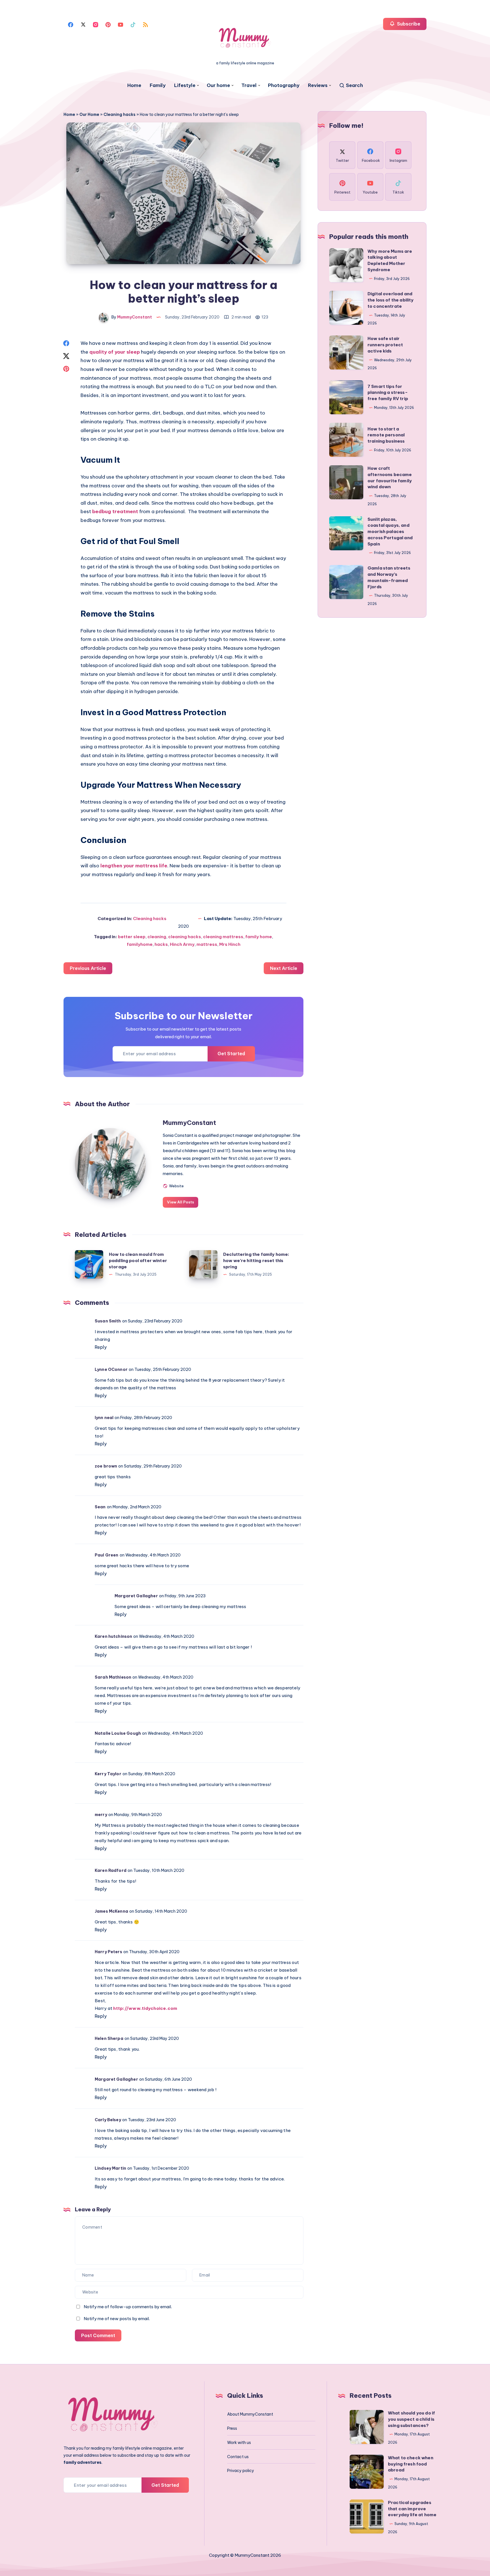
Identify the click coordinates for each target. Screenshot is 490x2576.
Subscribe (408, 24)
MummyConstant (189, 1123)
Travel (249, 85)
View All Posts (180, 1202)
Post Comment (98, 2335)
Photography (284, 85)
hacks (161, 944)
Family (158, 85)
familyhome (140, 944)
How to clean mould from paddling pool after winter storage (138, 1261)
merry (101, 1815)
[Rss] (145, 24)
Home (134, 85)
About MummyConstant (250, 2414)
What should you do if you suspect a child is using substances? (411, 2419)
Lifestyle (185, 85)
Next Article (284, 968)
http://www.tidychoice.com (145, 2008)
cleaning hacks (185, 937)
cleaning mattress (223, 937)
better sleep (132, 937)
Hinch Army (182, 944)
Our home (218, 85)
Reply (101, 1347)
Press (232, 2428)
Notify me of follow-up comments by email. (128, 2307)
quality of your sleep (115, 352)
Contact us (238, 2457)
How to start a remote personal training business (386, 435)
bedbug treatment (115, 511)
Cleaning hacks (120, 114)
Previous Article (88, 968)
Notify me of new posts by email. (117, 2319)
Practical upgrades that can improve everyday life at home (412, 2509)
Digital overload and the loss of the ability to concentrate (390, 300)
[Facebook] (71, 24)
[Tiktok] (133, 24)
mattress (207, 944)
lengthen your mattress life (134, 866)
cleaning (157, 937)
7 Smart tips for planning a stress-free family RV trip (388, 393)
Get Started (231, 1054)
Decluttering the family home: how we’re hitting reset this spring (256, 1261)
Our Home (89, 114)
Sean (100, 1507)
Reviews (318, 85)
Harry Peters (108, 1952)
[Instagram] (96, 24)
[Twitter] (83, 24)
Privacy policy (241, 2471)
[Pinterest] (108, 24)
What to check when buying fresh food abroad (411, 2464)
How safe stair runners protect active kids (385, 345)
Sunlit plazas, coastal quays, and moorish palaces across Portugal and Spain (390, 532)
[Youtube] (121, 24)
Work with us (239, 2443)
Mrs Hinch (230, 944)
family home (259, 937)
